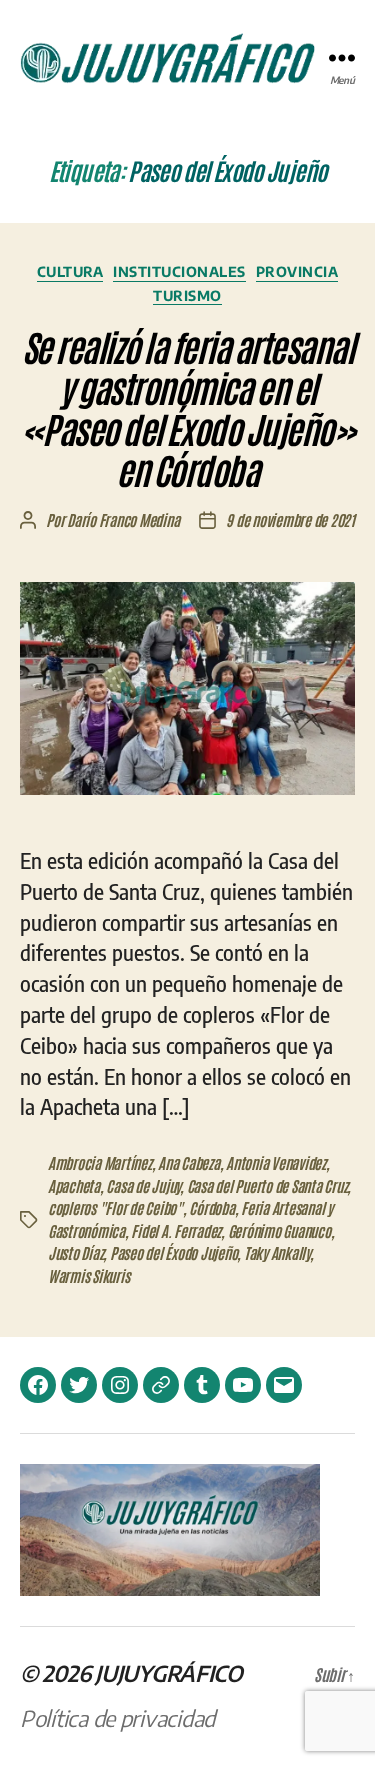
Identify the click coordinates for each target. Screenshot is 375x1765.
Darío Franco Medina (123, 519)
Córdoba (211, 1207)
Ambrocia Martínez (100, 1162)
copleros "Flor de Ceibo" (115, 1207)
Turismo (187, 295)
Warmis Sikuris (88, 1275)
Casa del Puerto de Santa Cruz (267, 1185)
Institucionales (179, 271)
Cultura (70, 271)
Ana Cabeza (188, 1162)
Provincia (297, 271)
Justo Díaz (75, 1252)
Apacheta (74, 1185)
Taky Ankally (277, 1252)
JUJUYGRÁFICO (169, 1673)
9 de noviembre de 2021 (290, 519)
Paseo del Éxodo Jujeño (173, 1252)
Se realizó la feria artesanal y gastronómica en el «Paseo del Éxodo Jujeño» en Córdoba (187, 407)
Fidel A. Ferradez (176, 1230)
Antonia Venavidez (276, 1162)
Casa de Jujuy (143, 1185)
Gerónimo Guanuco (279, 1230)
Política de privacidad (117, 1718)
